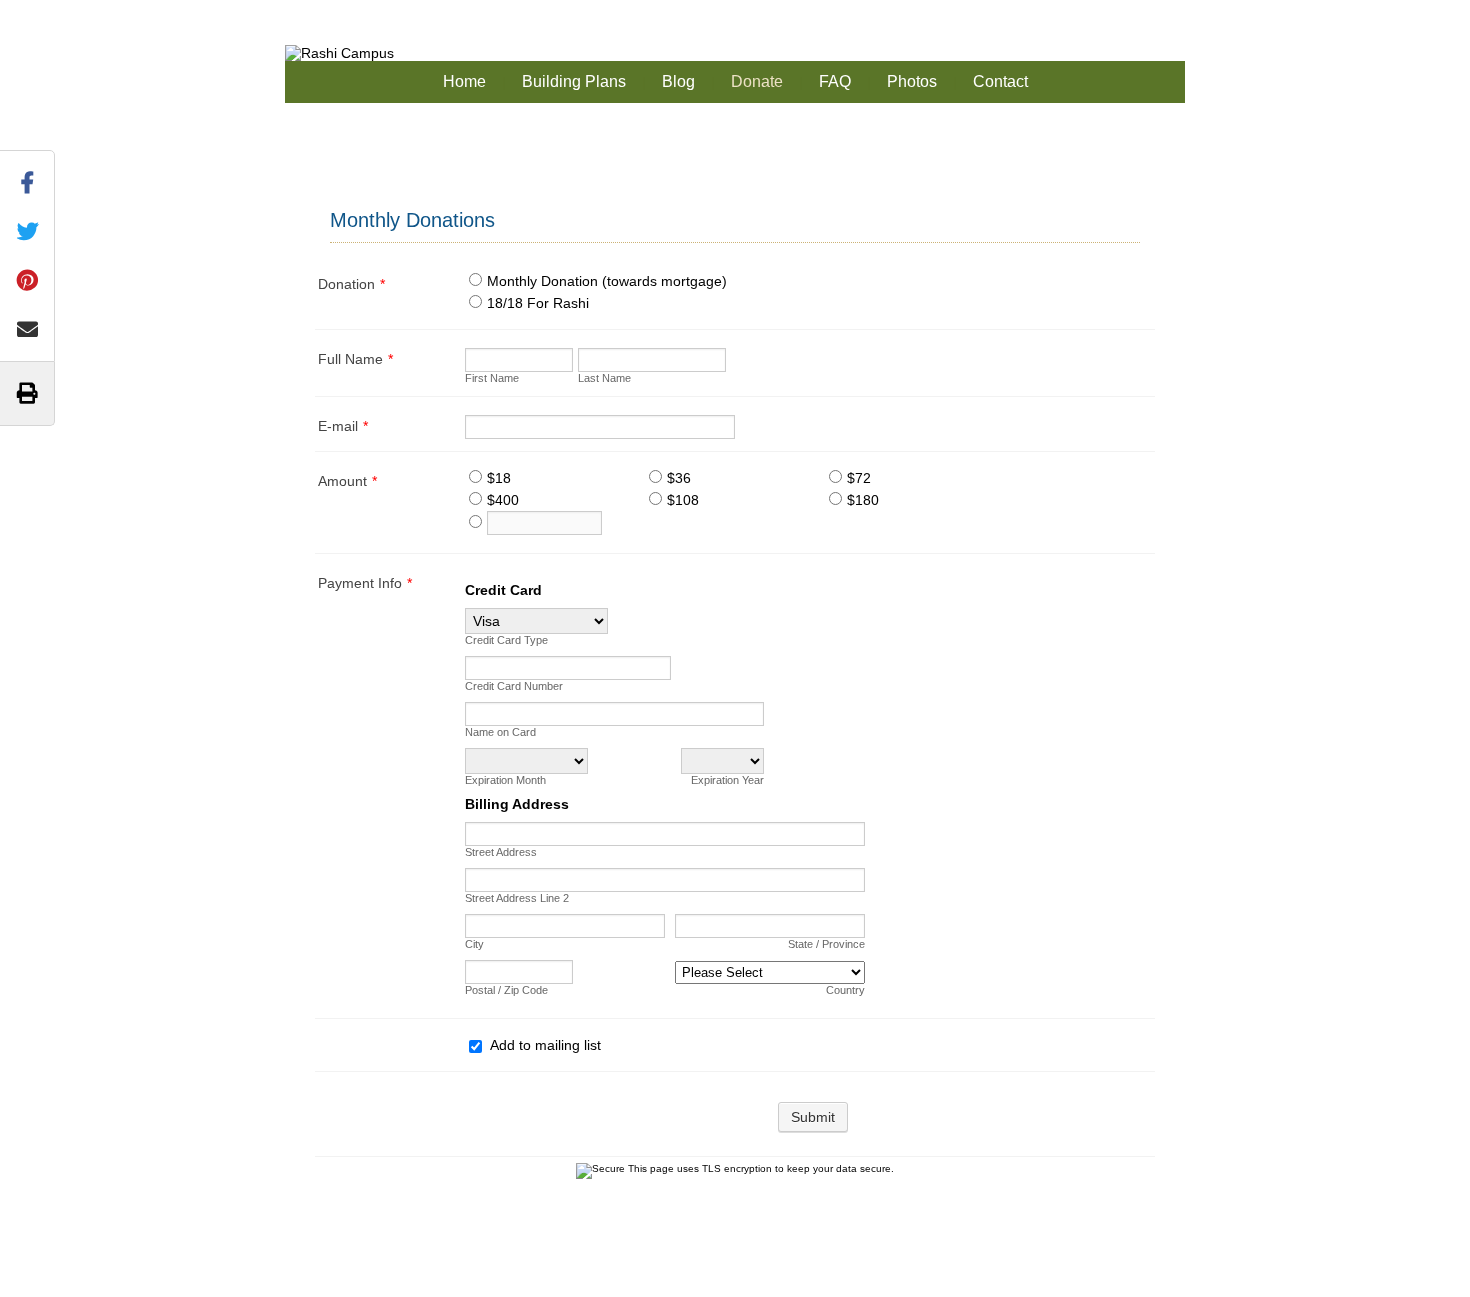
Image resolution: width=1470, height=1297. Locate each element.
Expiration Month (505, 780)
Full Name (355, 359)
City (474, 944)
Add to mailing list (545, 1045)
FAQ (835, 81)
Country (845, 990)
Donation (351, 284)
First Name (492, 378)
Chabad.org (695, 1270)
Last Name (604, 378)
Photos (912, 81)
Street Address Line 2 (517, 898)
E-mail (343, 426)
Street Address (501, 852)
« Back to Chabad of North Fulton (115, 10)
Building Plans (574, 81)
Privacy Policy (836, 1270)
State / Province (826, 944)
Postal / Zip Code (506, 990)
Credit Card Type (506, 640)
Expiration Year (727, 780)
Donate (757, 81)
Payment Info (365, 583)
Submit (813, 1117)
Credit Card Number (514, 686)
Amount (347, 481)
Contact (1000, 81)
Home (464, 81)
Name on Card (500, 732)
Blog (678, 81)
